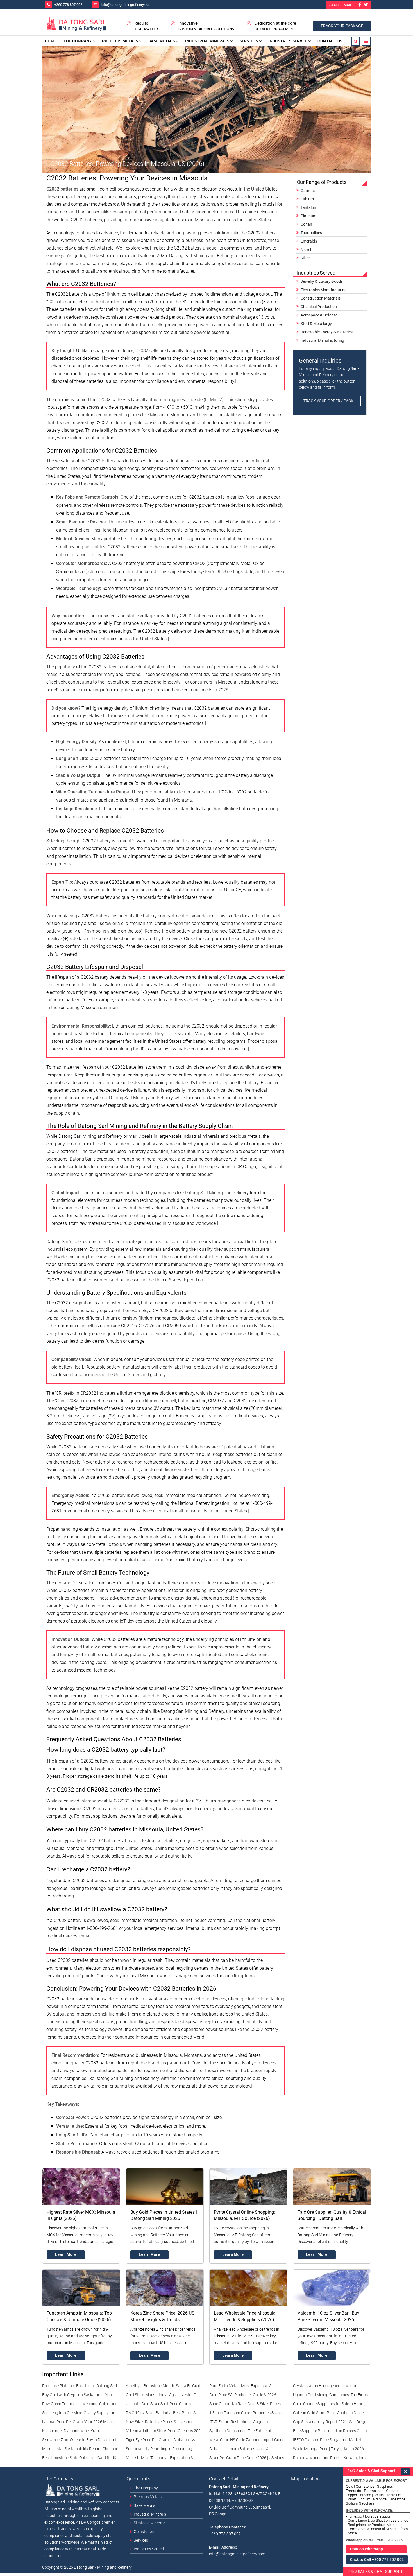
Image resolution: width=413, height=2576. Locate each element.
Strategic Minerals (149, 2523)
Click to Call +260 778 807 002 (377, 2559)
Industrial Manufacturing (322, 340)
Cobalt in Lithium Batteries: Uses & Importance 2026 (239, 2450)
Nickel (306, 250)
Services (249, 41)
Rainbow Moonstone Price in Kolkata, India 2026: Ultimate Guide (330, 2459)
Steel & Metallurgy (316, 324)
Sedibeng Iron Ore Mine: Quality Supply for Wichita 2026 (78, 2414)
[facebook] (360, 5)
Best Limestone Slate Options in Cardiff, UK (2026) (79, 2459)
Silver (305, 258)
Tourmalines (311, 233)
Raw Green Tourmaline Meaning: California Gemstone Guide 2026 (79, 2405)
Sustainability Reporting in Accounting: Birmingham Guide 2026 (159, 2450)
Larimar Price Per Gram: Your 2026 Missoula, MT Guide (81, 2423)
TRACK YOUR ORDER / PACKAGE (332, 401)
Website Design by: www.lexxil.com (158, 2568)
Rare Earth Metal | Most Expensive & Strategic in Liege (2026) (240, 2387)
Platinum (308, 216)
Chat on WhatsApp (367, 2549)
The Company (78, 41)
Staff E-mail (341, 5)
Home (51, 41)
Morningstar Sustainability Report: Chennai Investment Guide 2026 (80, 2450)
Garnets (308, 191)
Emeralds (309, 241)
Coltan (306, 224)
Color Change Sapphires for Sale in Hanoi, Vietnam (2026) (329, 2405)
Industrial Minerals (207, 41)
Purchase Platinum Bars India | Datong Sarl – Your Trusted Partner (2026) (80, 2387)
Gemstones (144, 2532)
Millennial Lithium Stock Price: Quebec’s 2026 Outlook (164, 2432)
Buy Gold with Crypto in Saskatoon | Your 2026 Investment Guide (78, 2396)
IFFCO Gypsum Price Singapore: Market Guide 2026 (327, 2441)
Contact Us (330, 41)
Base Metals (162, 41)
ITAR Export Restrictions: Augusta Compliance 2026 (239, 2423)
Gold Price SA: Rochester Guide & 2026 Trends (243, 2396)
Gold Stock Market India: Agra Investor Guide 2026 (165, 2396)
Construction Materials (321, 298)
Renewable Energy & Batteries (327, 332)
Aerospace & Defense (319, 315)
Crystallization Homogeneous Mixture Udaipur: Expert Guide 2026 (326, 2387)
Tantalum (309, 207)
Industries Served (288, 41)
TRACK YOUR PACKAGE (342, 26)
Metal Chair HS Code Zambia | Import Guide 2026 (247, 2441)
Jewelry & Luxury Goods (322, 281)
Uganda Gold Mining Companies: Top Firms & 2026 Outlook (330, 2396)
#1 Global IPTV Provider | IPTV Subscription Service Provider (225, 2568)
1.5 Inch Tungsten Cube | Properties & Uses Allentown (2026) (246, 2414)
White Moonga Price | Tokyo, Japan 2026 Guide (328, 2450)
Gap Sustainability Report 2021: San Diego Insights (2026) (330, 2423)
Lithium (307, 199)
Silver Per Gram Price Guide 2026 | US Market (248, 2458)
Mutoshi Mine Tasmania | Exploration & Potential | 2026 (160, 2459)
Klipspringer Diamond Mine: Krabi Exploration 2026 (71, 2432)
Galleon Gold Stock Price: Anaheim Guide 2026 (328, 2414)
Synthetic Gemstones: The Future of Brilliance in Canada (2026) (240, 2432)
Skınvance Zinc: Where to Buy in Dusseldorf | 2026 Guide (80, 2441)
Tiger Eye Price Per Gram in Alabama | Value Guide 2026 (164, 2441)
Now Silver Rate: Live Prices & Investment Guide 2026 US (161, 2423)
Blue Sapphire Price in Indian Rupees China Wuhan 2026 (330, 2432)
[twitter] (366, 5)
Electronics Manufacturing (324, 290)
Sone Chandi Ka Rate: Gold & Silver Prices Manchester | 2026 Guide (245, 2405)
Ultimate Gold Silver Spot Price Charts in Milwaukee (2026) (160, 2405)
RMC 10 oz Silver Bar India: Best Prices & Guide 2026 (161, 2414)
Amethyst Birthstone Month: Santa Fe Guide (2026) (164, 2387)
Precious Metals (120, 41)
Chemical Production (319, 307)
